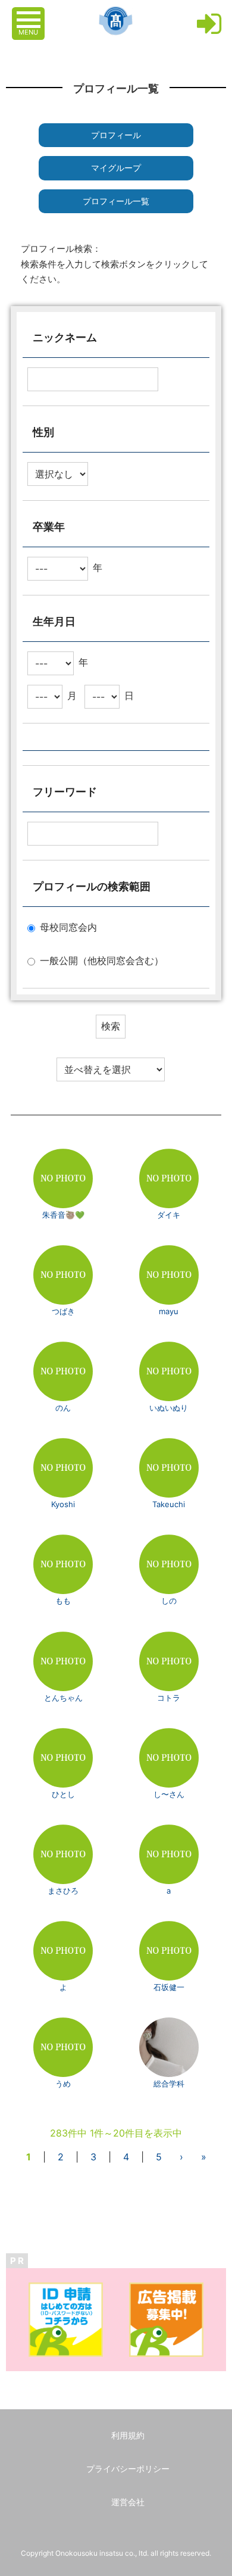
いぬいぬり (169, 1408)
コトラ (169, 1698)
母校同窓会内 (68, 927)
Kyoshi (63, 1504)
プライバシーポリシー (128, 2469)
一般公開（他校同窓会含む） (102, 960)
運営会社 (128, 2502)
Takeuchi (169, 1504)
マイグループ (116, 168)
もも (63, 1601)
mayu (169, 1311)
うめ (63, 2084)
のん (63, 1408)
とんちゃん (63, 1698)
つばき (63, 1311)
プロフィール (116, 135)
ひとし (63, 1794)
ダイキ (169, 1215)
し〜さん (169, 1794)
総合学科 (169, 2084)
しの (169, 1601)
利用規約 (128, 2435)
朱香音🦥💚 (63, 1215)
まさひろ (63, 1891)
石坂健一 (169, 1987)
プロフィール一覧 (116, 201)
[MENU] (30, 14)
